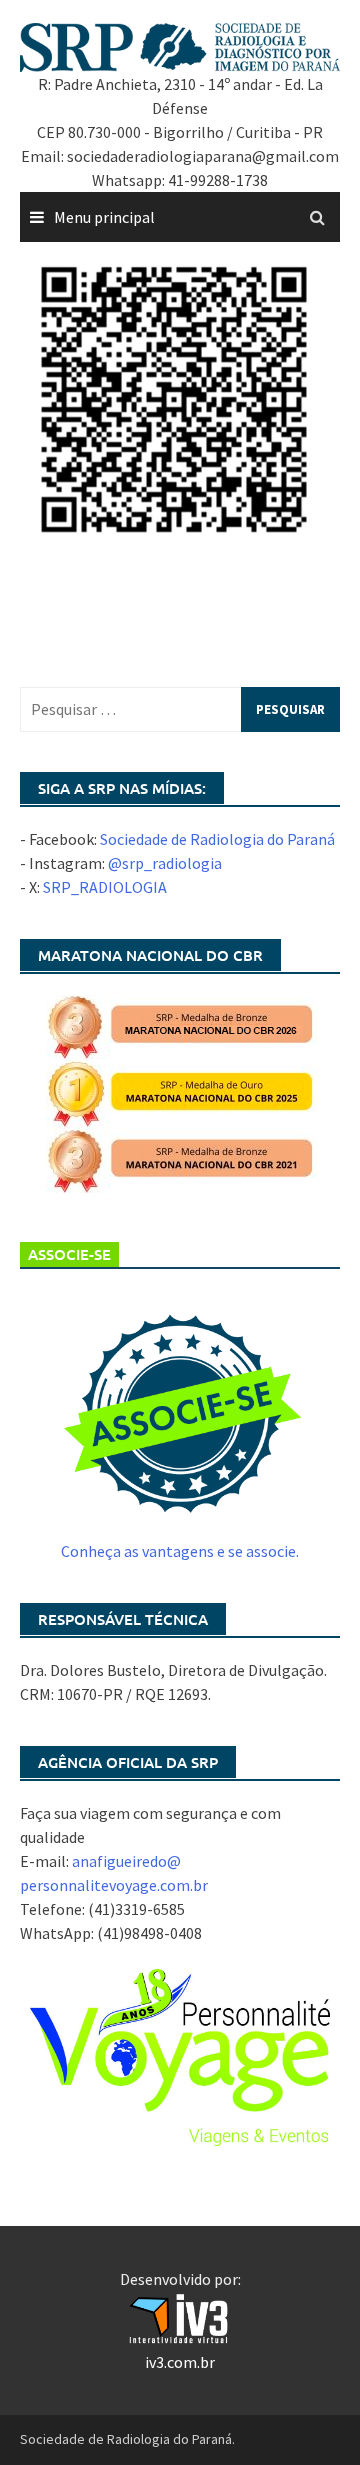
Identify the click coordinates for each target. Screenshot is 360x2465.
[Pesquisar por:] (180, 709)
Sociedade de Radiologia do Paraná (217, 839)
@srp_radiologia (165, 863)
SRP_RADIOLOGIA (105, 887)
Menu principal (104, 217)
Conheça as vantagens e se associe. (180, 1551)
